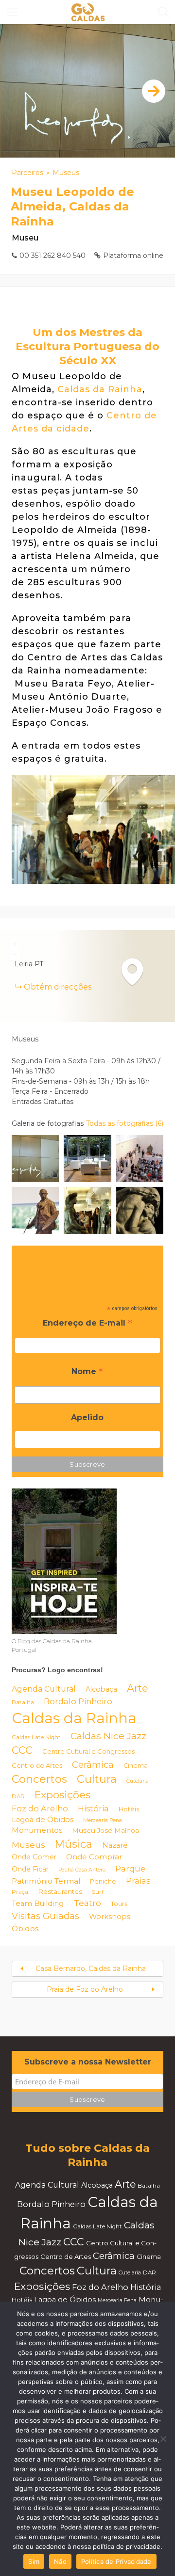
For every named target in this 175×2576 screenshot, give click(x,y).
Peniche (103, 1881)
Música (74, 1844)
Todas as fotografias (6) (125, 1123)
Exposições (62, 1795)
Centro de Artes (37, 1765)
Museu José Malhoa (105, 1830)
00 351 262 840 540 (52, 256)
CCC (22, 1750)
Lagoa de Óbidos (43, 1820)
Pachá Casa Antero (82, 1870)
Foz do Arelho (40, 1808)
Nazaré (115, 1845)
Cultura (97, 1779)
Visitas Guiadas (45, 1916)
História (93, 1808)
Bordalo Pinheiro (78, 1701)
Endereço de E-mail (87, 1324)
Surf (98, 1892)
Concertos (39, 1779)
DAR (18, 1796)
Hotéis (129, 1809)
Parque (130, 1869)
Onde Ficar (30, 1869)
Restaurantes (60, 1891)
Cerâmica (93, 1765)
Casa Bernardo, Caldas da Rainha (91, 1968)
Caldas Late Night (36, 1737)
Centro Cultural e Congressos (88, 1751)
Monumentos (37, 1830)
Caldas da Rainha (100, 389)
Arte (137, 1688)
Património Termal (46, 1881)
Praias (138, 1881)
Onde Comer (34, 1857)
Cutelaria (138, 1781)
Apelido (87, 1417)
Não (60, 2561)
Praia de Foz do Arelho (85, 1989)
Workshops (110, 1917)
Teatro (87, 1903)
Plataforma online (133, 256)
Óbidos (25, 1928)
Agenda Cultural (44, 1689)
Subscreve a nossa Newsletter (88, 2062)
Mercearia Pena (103, 1820)
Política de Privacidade (116, 2561)
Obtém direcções (58, 987)
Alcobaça (101, 1689)
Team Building (38, 1904)
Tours (119, 1904)
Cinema (136, 1766)
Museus (66, 173)
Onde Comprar (94, 1857)
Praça (20, 1892)
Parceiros (27, 173)
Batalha (23, 1702)
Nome (87, 1372)
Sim (34, 2561)
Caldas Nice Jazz (108, 1736)
